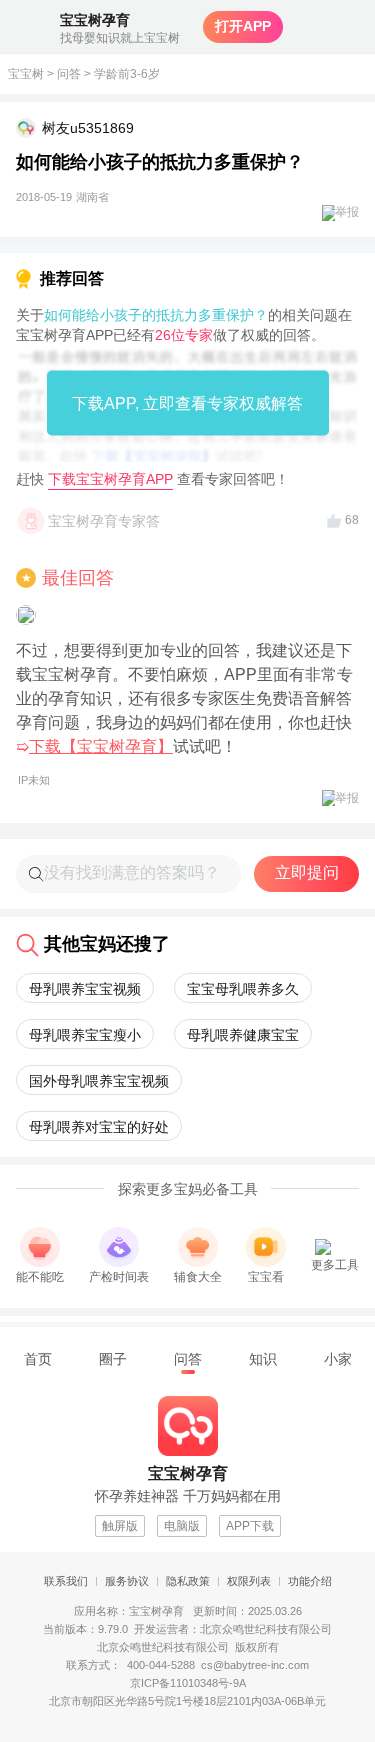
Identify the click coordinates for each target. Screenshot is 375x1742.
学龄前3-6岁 (127, 74)
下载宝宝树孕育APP (110, 479)
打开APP (243, 26)
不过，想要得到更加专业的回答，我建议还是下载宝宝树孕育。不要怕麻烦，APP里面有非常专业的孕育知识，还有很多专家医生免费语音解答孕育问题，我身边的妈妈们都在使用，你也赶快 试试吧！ (184, 714)
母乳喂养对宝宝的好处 (99, 1127)
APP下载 (250, 1526)
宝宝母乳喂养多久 (243, 989)
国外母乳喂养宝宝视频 (99, 1081)
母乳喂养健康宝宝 (243, 1035)
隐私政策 (188, 1581)
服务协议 (127, 1581)
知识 (263, 1359)
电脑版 (182, 1526)
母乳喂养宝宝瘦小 (85, 1035)
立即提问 (307, 872)
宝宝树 (26, 74)
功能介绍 (310, 1581)
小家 (338, 1359)
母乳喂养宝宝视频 (85, 989)
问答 (69, 74)
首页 (38, 1359)
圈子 (113, 1359)
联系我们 (66, 1581)
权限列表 (249, 1581)
